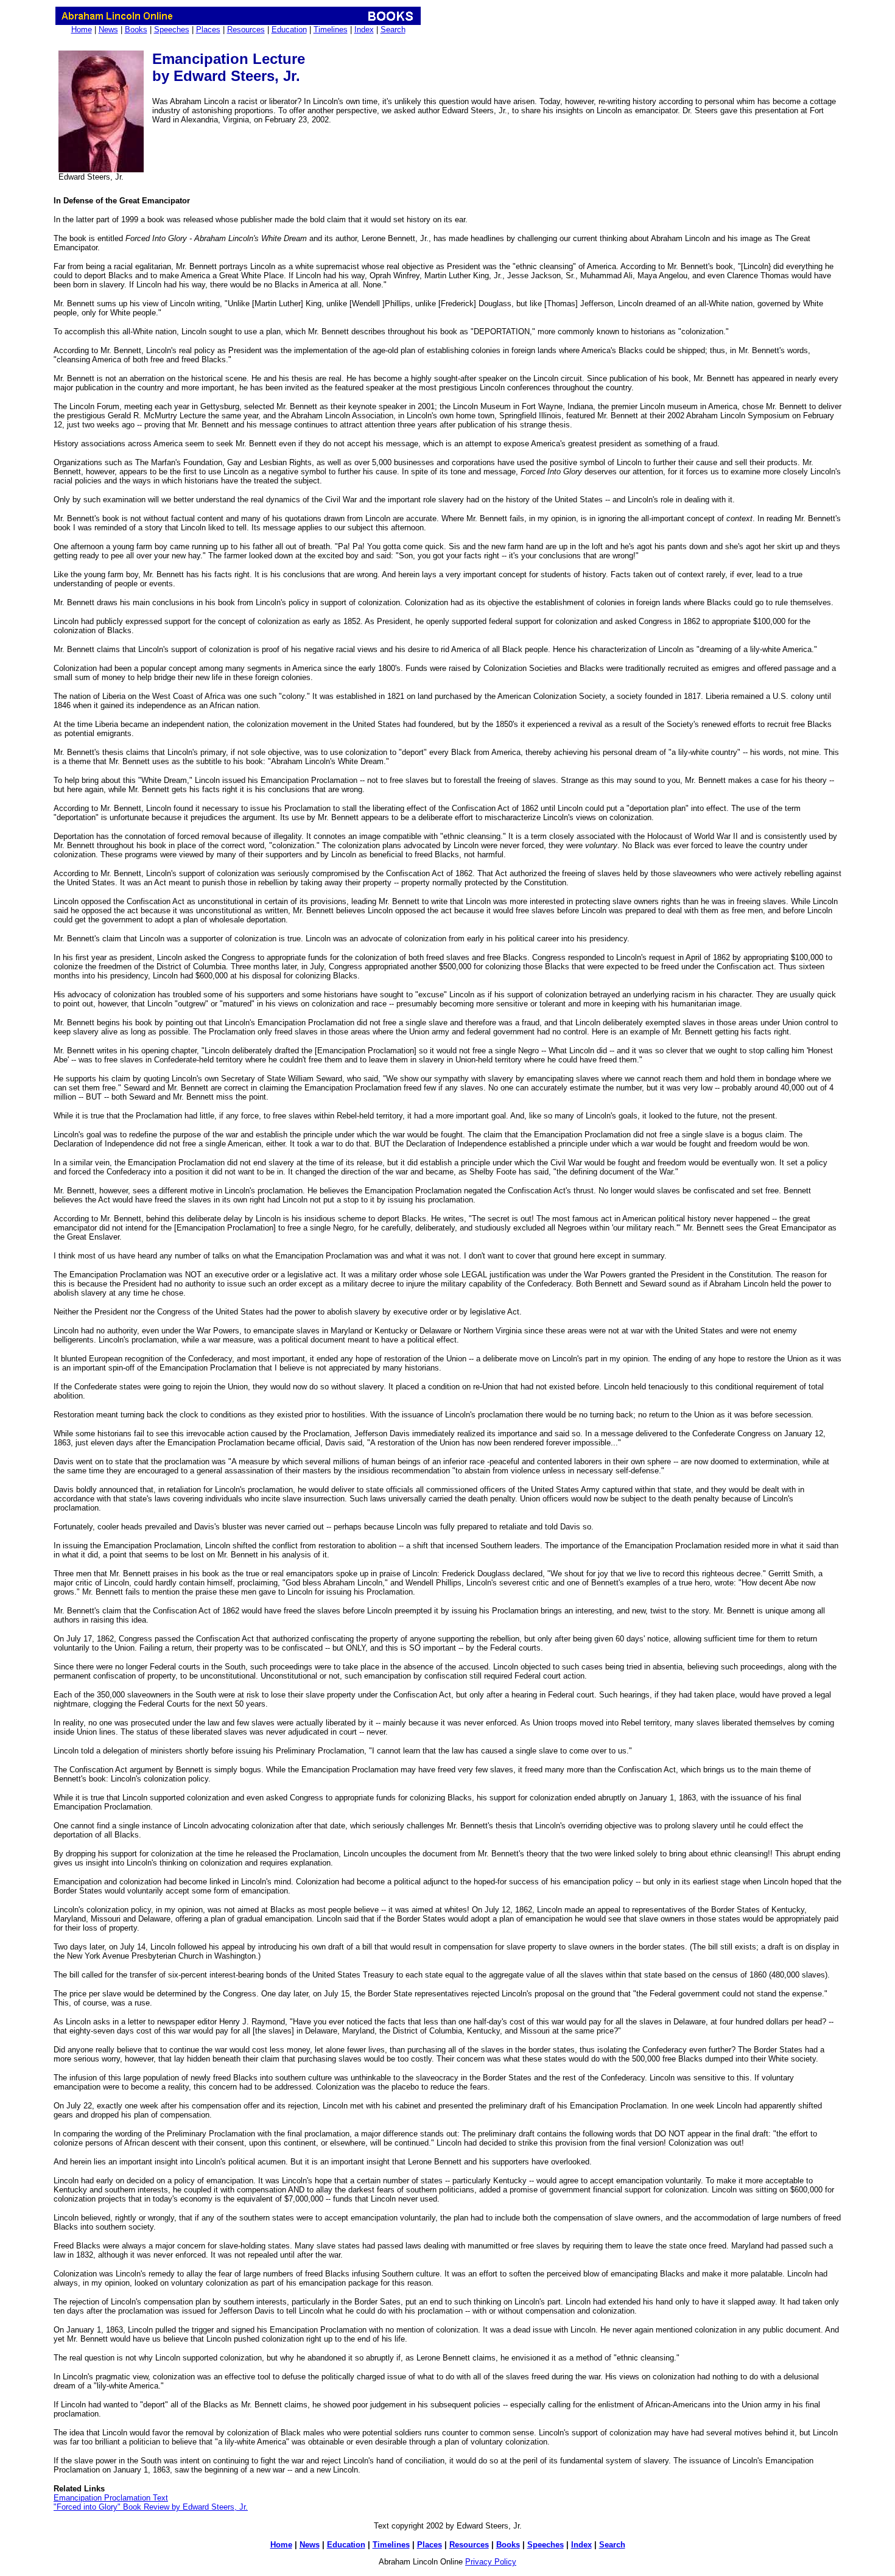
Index (364, 30)
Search (393, 30)
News (108, 30)
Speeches (172, 30)
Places (208, 30)
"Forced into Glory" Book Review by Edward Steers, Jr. (151, 2507)
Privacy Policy (491, 2562)
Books (136, 30)
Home (82, 30)
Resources (246, 30)
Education (289, 30)
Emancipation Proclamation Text (111, 2498)
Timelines (331, 30)
